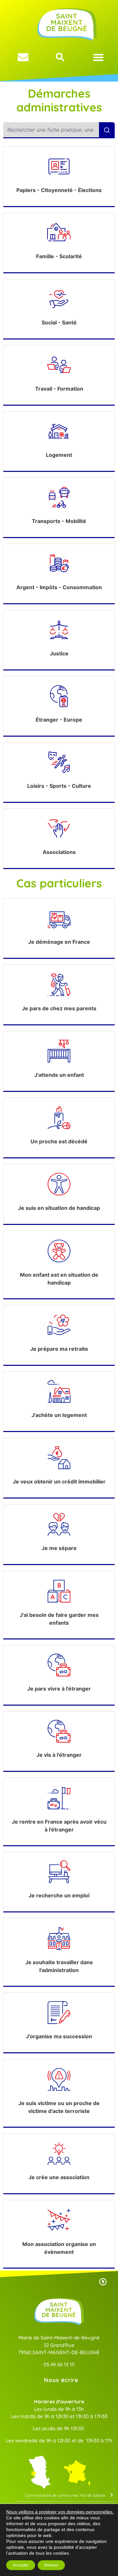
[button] (98, 57)
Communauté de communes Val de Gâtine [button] (65, 2495)
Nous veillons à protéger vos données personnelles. (60, 2512)
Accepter (21, 2565)
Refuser (51, 2565)
